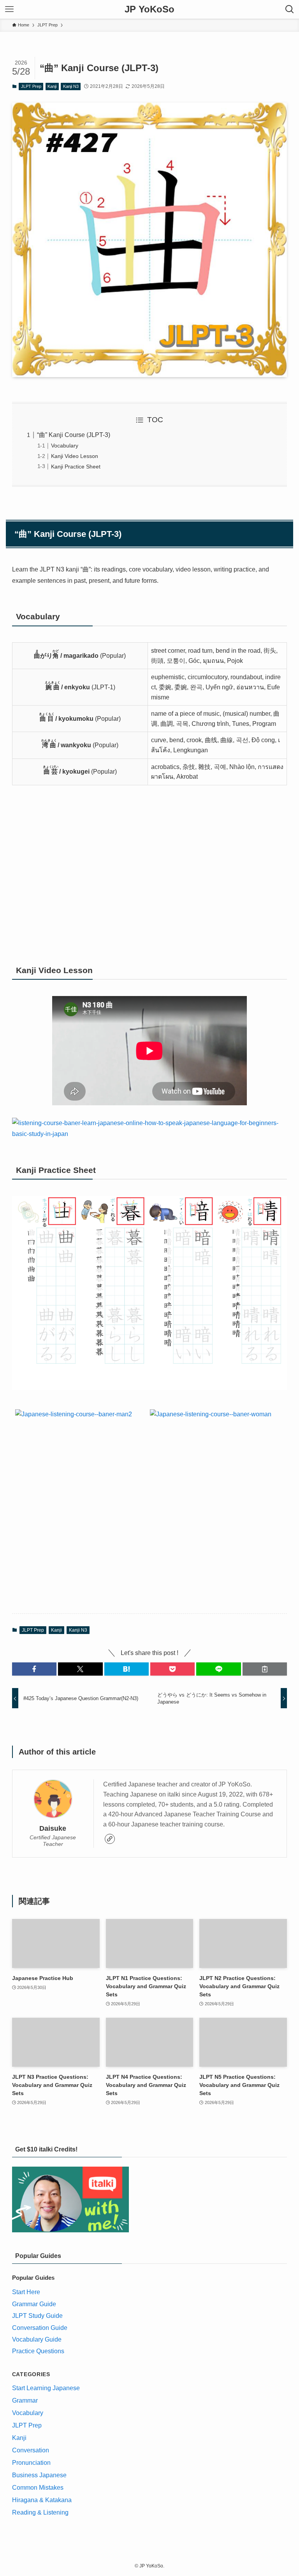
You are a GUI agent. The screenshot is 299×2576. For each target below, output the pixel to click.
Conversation (31, 2450)
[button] (34, 1669)
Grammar (25, 2400)
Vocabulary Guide (37, 2339)
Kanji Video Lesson (75, 456)
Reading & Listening (40, 2512)
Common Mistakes (38, 2488)
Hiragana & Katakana (42, 2500)
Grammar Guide (34, 2304)
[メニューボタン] (9, 9)
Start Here (26, 2292)
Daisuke (53, 1828)
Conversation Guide (40, 2328)
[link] (110, 1839)
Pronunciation (31, 2463)
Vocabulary (65, 446)
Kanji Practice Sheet (76, 467)
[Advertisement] (150, 874)
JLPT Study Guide (37, 2316)
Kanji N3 (71, 86)
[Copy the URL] (265, 1669)
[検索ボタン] (290, 9)
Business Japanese (39, 2475)
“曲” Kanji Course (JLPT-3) (74, 435)
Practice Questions (38, 2351)
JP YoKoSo (149, 9)
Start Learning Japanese (46, 2388)
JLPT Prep (31, 86)
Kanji (52, 86)
